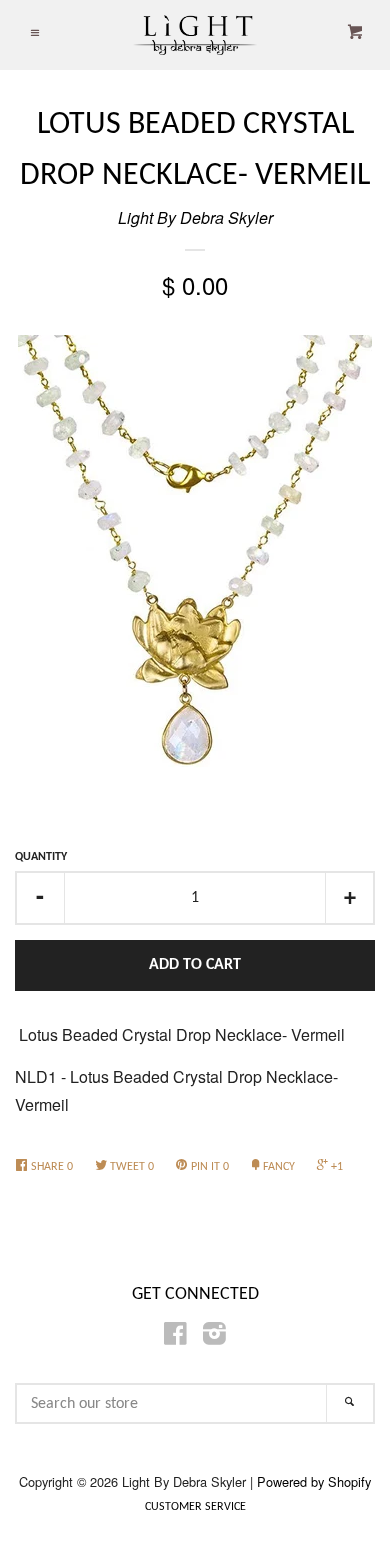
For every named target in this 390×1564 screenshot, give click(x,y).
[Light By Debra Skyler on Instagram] (214, 1336)
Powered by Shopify (314, 1481)
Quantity (41, 857)
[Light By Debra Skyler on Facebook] (175, 1336)
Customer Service (195, 1507)
